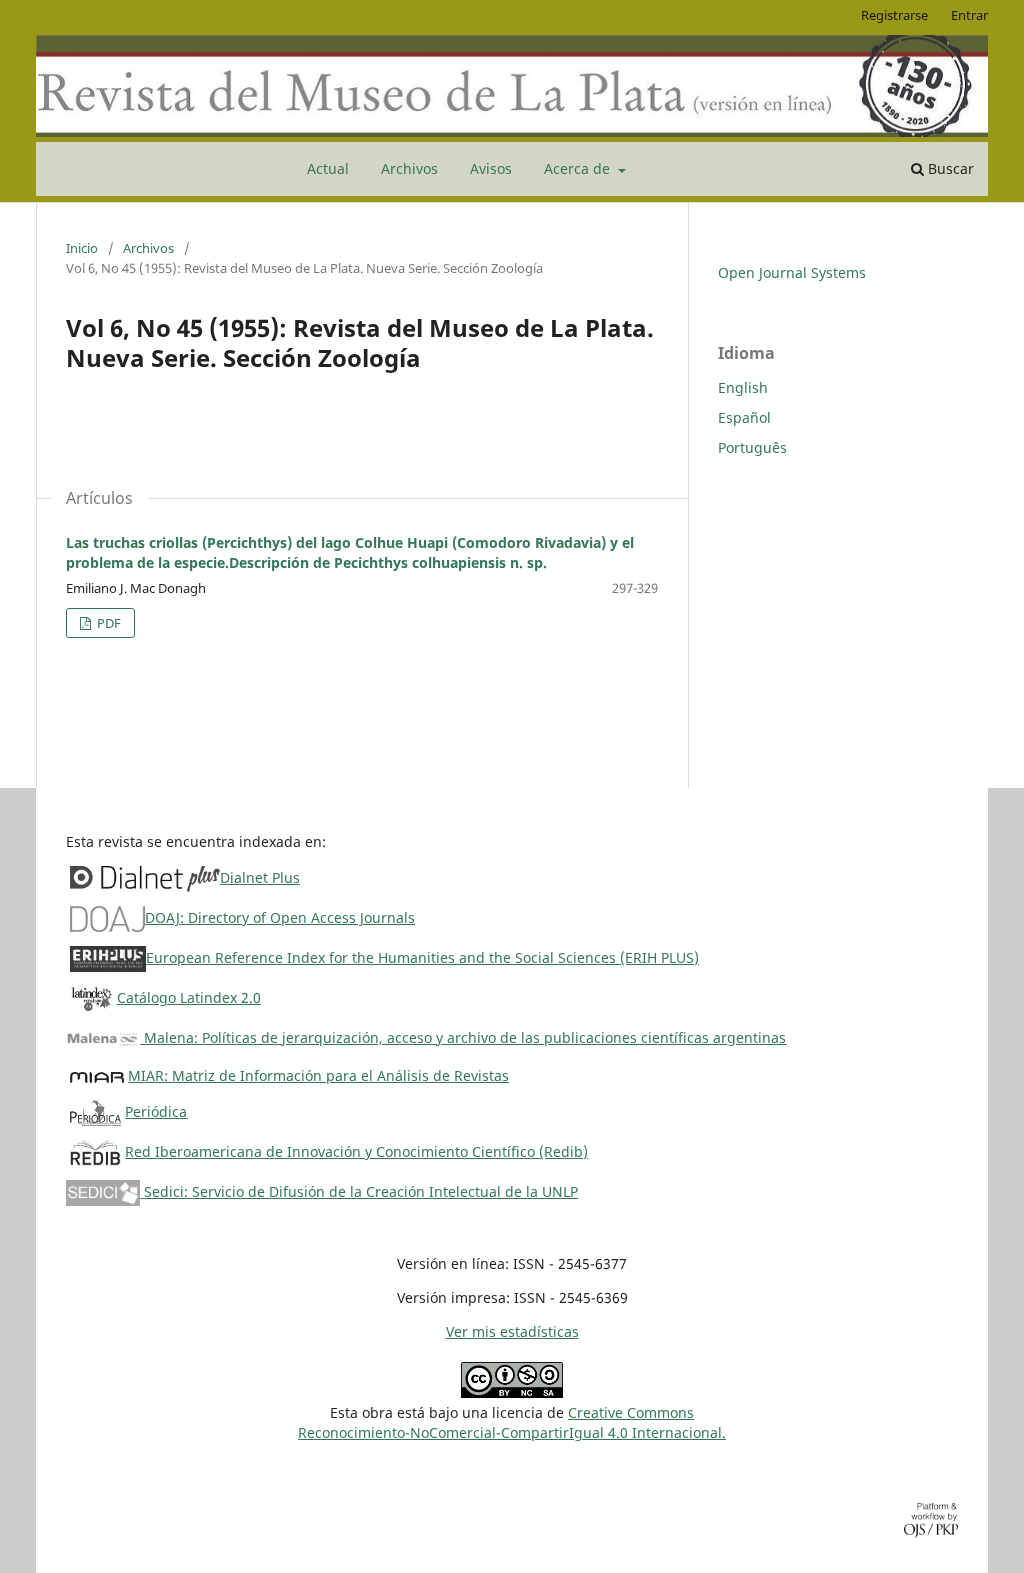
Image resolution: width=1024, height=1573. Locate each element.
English (743, 387)
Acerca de (579, 168)
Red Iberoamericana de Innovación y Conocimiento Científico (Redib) (356, 1151)
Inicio (82, 248)
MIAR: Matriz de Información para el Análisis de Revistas (318, 1075)
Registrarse (894, 15)
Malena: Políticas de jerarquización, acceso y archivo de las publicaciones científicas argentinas (463, 1037)
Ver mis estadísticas (512, 1331)
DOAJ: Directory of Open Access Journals (280, 917)
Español (744, 417)
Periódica (156, 1111)
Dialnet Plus (260, 877)
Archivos (409, 168)
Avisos (491, 168)
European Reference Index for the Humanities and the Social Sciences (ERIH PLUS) (422, 957)
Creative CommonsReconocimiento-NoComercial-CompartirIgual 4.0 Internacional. (512, 1422)
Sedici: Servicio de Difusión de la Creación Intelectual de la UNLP (359, 1191)
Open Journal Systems (792, 272)
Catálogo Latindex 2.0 (189, 997)
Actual (328, 168)
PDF (107, 623)
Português (752, 447)
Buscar (949, 168)
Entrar (969, 15)
